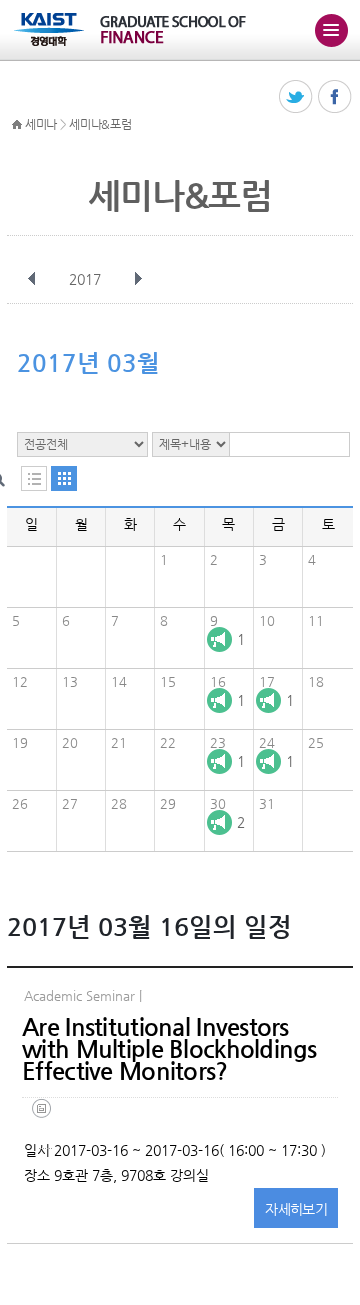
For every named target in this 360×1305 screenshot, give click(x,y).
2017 (85, 279)
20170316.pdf (45, 1123)
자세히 (296, 1209)
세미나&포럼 (100, 124)
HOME (17, 125)
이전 (32, 279)
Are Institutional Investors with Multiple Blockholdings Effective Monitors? (169, 1049)
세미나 (41, 124)
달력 (64, 478)
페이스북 (335, 97)
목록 (34, 478)
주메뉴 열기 (331, 30)
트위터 (296, 97)
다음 (138, 279)
